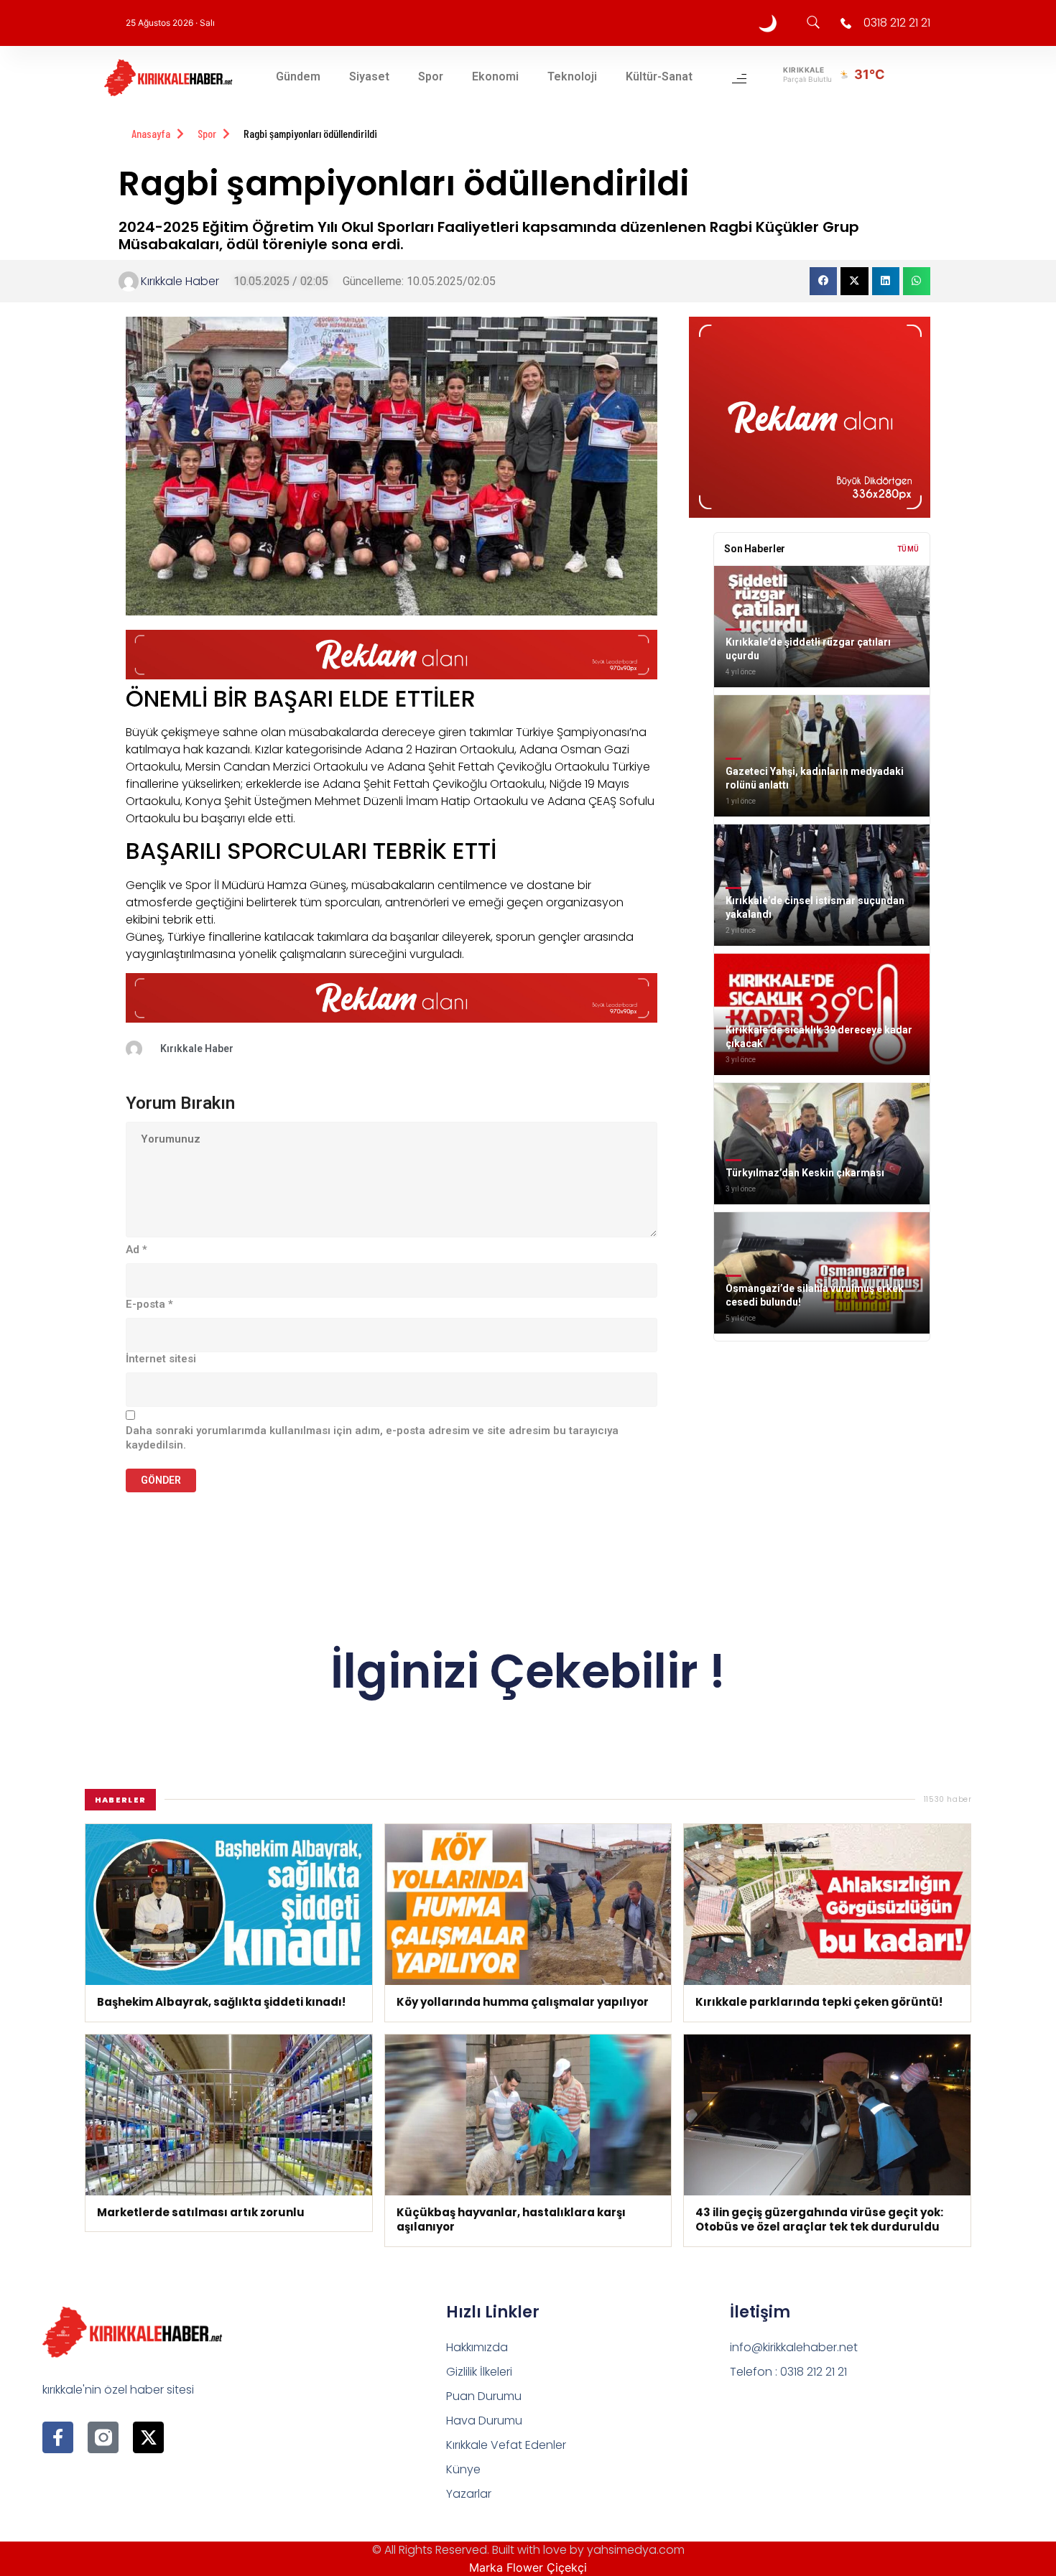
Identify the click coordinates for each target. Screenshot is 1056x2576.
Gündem (298, 76)
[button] (823, 281)
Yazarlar (469, 2494)
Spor (431, 76)
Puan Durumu (484, 2396)
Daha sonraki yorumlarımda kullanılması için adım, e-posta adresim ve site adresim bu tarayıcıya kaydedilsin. (372, 1438)
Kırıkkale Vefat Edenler (506, 2445)
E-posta (149, 1304)
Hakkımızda (477, 2347)
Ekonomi (495, 76)
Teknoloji (572, 76)
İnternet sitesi (161, 1359)
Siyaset (369, 76)
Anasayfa (151, 133)
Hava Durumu (484, 2421)
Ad (136, 1250)
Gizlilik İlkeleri (479, 2372)
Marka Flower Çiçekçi (528, 2567)
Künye (463, 2469)
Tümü (908, 549)
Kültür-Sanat (659, 76)
